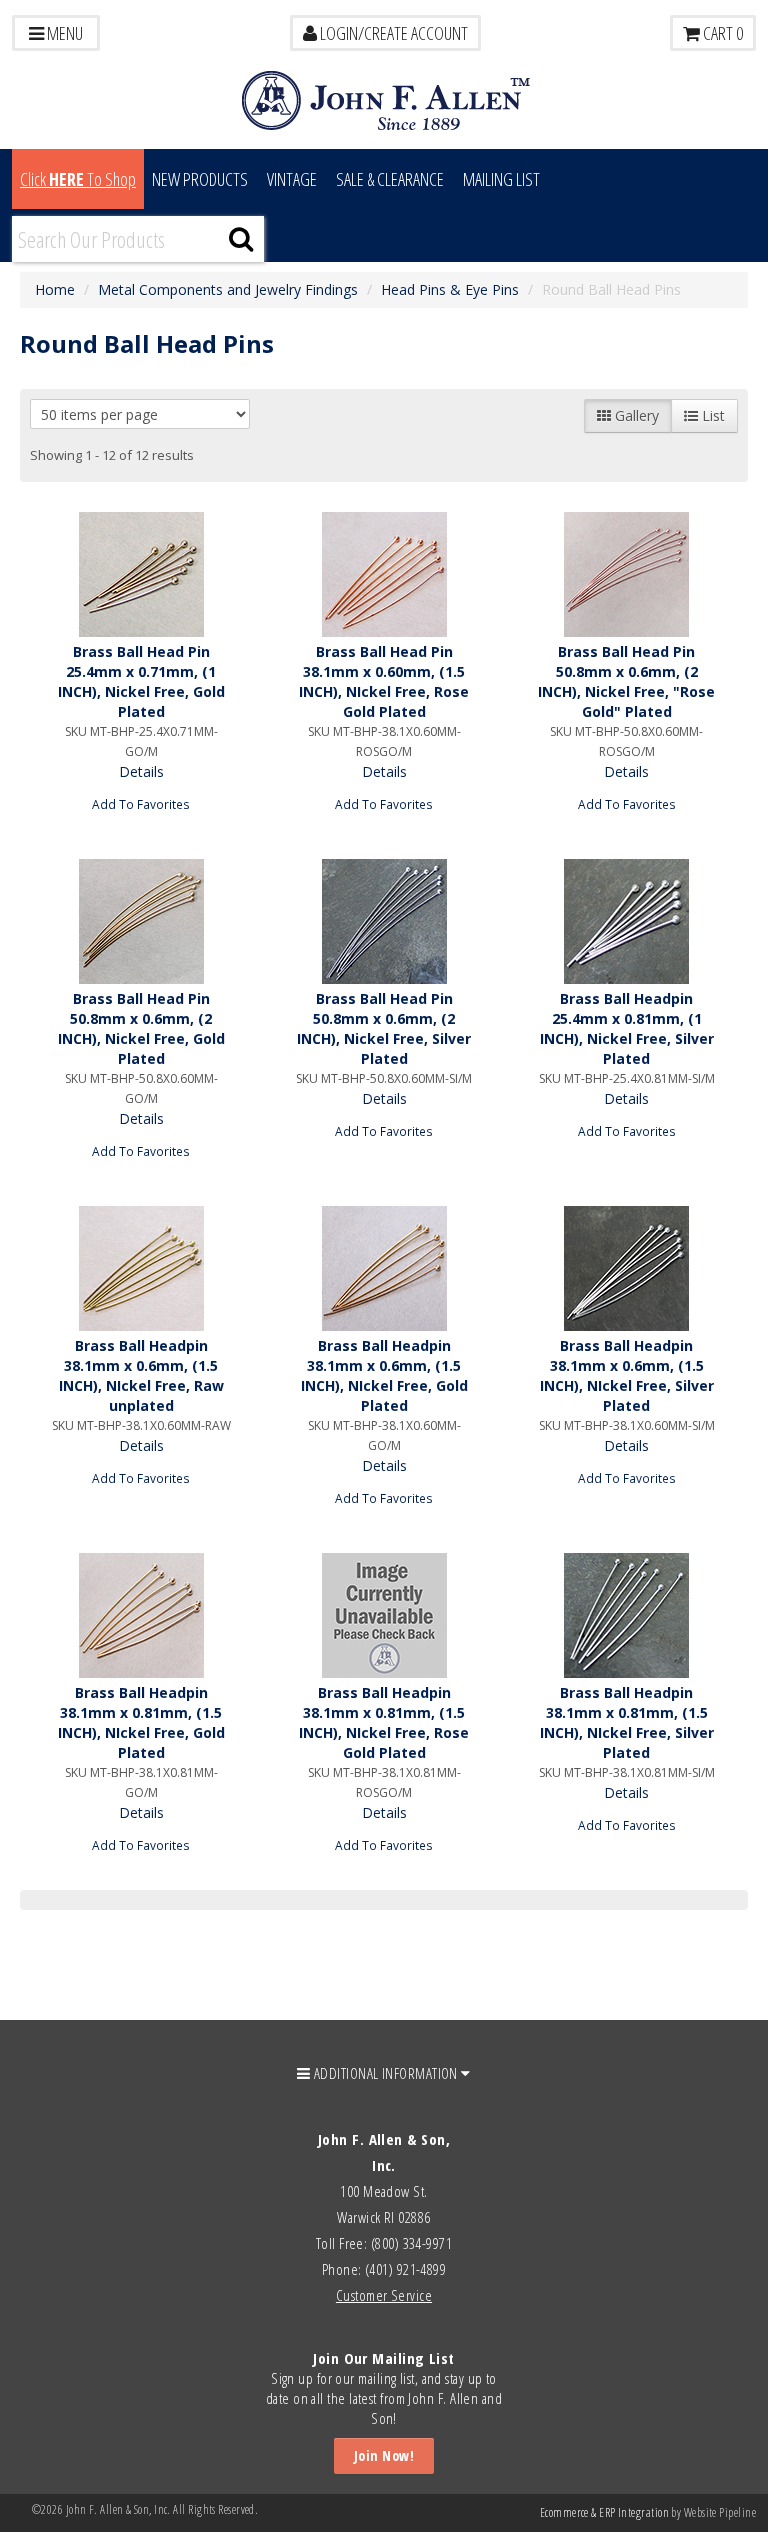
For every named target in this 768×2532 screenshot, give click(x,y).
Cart (721, 33)
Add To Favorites (141, 804)
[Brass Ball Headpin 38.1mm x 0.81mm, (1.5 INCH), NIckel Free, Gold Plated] (141, 1615)
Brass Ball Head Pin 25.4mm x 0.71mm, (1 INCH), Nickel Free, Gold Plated (141, 681)
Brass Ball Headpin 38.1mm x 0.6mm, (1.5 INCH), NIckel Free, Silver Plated (627, 1375)
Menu (63, 33)
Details (141, 771)
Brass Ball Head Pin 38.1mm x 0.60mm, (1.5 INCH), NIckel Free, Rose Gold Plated (384, 681)
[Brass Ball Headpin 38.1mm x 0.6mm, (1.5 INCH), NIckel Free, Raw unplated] (141, 1268)
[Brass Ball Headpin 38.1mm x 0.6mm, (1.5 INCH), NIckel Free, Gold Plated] (384, 1268)
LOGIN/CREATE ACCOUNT (392, 33)
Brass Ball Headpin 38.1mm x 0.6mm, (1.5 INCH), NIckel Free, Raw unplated (141, 1375)
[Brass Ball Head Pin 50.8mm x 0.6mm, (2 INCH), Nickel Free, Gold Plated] (141, 921)
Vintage (292, 179)
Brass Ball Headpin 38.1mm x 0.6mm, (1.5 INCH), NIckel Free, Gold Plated (384, 1375)
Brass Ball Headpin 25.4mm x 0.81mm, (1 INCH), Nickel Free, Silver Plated (627, 1028)
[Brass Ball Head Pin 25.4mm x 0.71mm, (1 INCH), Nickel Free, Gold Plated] (141, 574)
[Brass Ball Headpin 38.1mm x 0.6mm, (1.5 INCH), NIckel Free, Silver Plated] (627, 1268)
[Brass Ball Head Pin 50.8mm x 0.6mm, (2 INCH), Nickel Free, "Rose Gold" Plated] (627, 574)
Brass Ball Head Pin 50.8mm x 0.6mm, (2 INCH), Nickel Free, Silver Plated (384, 1028)
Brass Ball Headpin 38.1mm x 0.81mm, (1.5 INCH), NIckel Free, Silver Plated (627, 1722)
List (711, 415)
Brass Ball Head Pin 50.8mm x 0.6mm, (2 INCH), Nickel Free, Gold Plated (141, 1028)
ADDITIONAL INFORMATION (386, 2073)
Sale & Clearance (390, 179)
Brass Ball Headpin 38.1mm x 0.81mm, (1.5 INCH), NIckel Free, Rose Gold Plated (384, 1722)
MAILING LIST (501, 179)
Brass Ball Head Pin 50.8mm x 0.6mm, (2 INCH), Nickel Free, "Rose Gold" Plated (626, 681)
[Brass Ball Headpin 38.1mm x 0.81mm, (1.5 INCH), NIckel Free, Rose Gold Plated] (384, 1615)
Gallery (635, 415)
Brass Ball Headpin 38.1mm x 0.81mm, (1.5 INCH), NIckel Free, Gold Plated (141, 1722)
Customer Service (384, 2295)
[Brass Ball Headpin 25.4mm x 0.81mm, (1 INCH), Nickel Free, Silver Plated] (627, 921)
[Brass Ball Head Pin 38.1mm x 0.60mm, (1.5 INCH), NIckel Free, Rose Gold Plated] (384, 574)
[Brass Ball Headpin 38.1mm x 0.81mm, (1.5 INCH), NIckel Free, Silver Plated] (627, 1615)
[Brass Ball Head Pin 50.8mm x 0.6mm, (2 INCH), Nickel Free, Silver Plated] (384, 921)
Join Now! (384, 2455)
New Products (200, 179)
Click (78, 179)
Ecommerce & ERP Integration (604, 2512)
